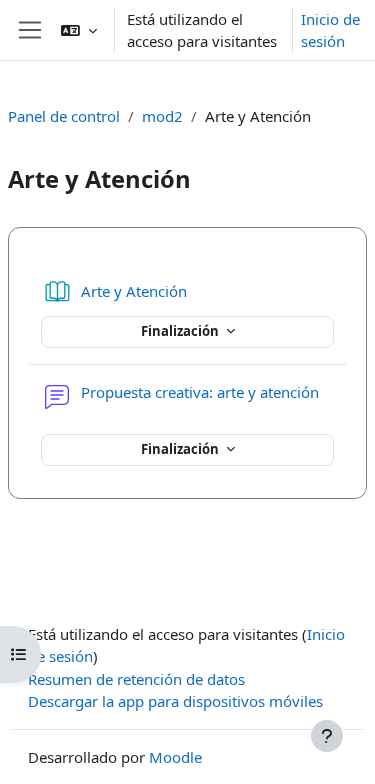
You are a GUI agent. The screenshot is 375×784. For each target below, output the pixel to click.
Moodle (175, 757)
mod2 (162, 116)
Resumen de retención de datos (136, 679)
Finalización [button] (181, 331)
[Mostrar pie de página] (327, 736)
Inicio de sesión (330, 30)
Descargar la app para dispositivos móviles (175, 701)
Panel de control (64, 116)
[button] (79, 30)
